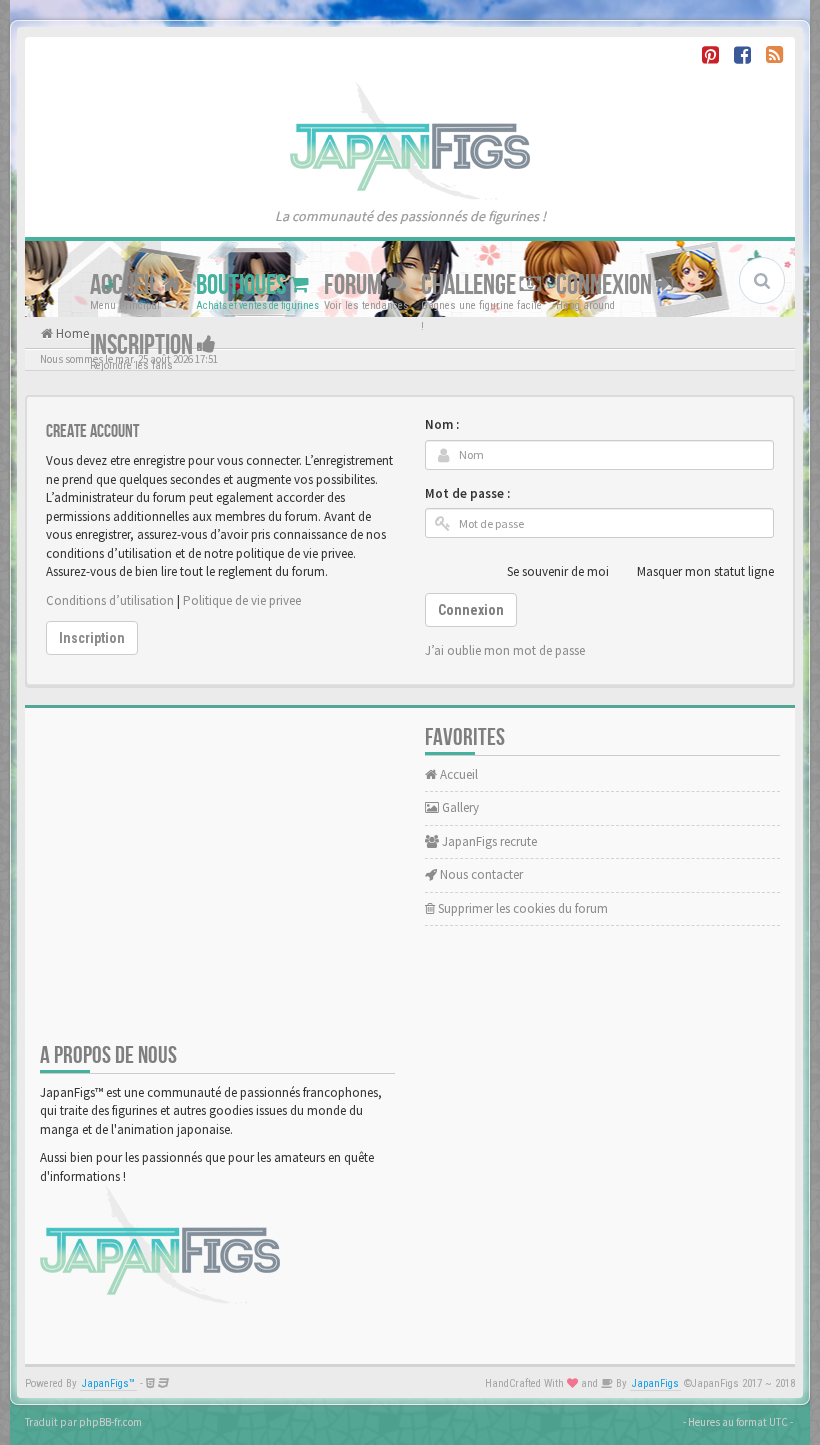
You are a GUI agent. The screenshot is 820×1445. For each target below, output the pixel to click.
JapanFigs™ (108, 1383)
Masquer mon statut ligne (705, 571)
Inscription (143, 344)
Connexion (606, 284)
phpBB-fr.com (110, 1422)
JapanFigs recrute (488, 841)
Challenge (470, 284)
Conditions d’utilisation (110, 600)
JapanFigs (655, 1383)
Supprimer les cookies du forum (521, 908)
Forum (355, 284)
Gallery (459, 807)
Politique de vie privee (242, 600)
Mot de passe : (467, 493)
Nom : (442, 424)
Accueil (126, 284)
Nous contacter (480, 874)
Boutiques (243, 284)
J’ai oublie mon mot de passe (505, 650)
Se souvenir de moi (558, 571)
